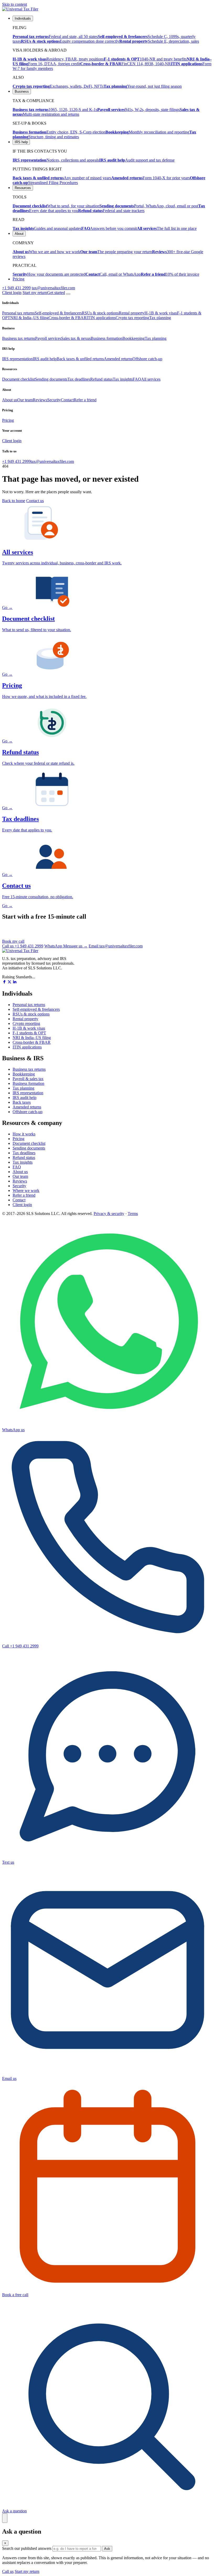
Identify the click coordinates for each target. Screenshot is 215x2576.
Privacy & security (109, 1214)
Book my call (13, 941)
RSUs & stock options (100, 313)
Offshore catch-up (147, 359)
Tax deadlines (79, 379)
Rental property (132, 313)
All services (151, 379)
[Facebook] (4, 982)
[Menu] (68, 294)
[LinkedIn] (15, 982)
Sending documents (51, 379)
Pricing (18, 279)
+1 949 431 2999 (16, 288)
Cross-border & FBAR (68, 318)
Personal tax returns (18, 313)
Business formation (107, 338)
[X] (10, 982)
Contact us (35, 501)
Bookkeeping (134, 338)
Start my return (27, 2571)
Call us (23, 946)
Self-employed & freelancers (58, 313)
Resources (23, 188)
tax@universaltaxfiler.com (53, 288)
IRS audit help (45, 359)
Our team (25, 400)
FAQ (137, 379)
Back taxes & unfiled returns (80, 359)
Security (54, 400)
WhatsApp (66, 946)
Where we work (26, 1190)
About (19, 234)
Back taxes (22, 1102)
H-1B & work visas (161, 313)
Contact (67, 400)
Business (22, 91)
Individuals (23, 18)
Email (116, 946)
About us (10, 400)
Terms (133, 1214)
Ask (107, 2549)
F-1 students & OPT (29, 1033)
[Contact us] (5, 2518)
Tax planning (160, 318)
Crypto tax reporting (132, 318)
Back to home (14, 501)
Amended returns (118, 359)
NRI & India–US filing (29, 318)
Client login (12, 293)
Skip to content (15, 4)
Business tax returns (19, 338)
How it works (24, 1134)
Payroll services (48, 338)
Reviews (40, 400)
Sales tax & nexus (76, 338)
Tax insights (123, 379)
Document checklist (18, 379)
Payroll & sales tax (28, 1079)
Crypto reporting (26, 1023)
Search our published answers (27, 2548)
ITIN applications (101, 318)
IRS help (21, 142)
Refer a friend (85, 400)
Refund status (101, 379)
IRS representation (17, 359)
